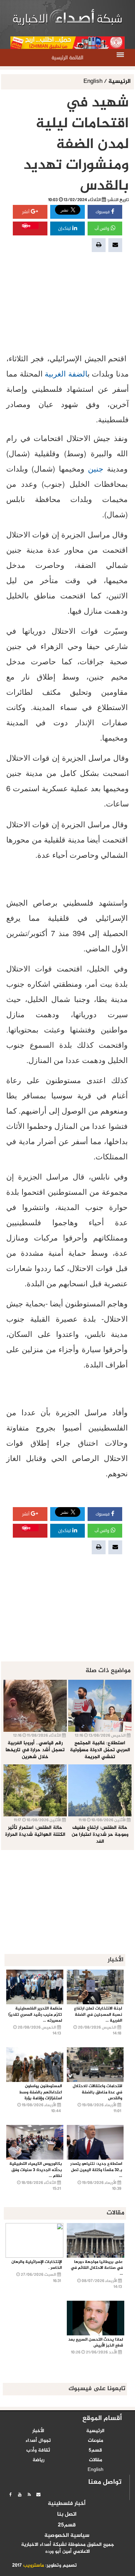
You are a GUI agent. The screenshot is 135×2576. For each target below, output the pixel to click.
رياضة (38, 2460)
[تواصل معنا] (38, 2495)
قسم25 (67, 2525)
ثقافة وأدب (38, 2450)
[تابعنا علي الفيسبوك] (10, 2495)
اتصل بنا (67, 2515)
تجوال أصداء (38, 2441)
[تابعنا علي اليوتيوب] (20, 2495)
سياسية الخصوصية (67, 2536)
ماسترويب (34, 2566)
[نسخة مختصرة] (29, 2495)
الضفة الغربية (66, 373)
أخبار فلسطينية (67, 2504)
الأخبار (38, 2431)
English (94, 82)
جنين (96, 468)
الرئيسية (119, 82)
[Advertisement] (67, 302)
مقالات (96, 2460)
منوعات (96, 2441)
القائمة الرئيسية (67, 58)
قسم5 (95, 2450)
